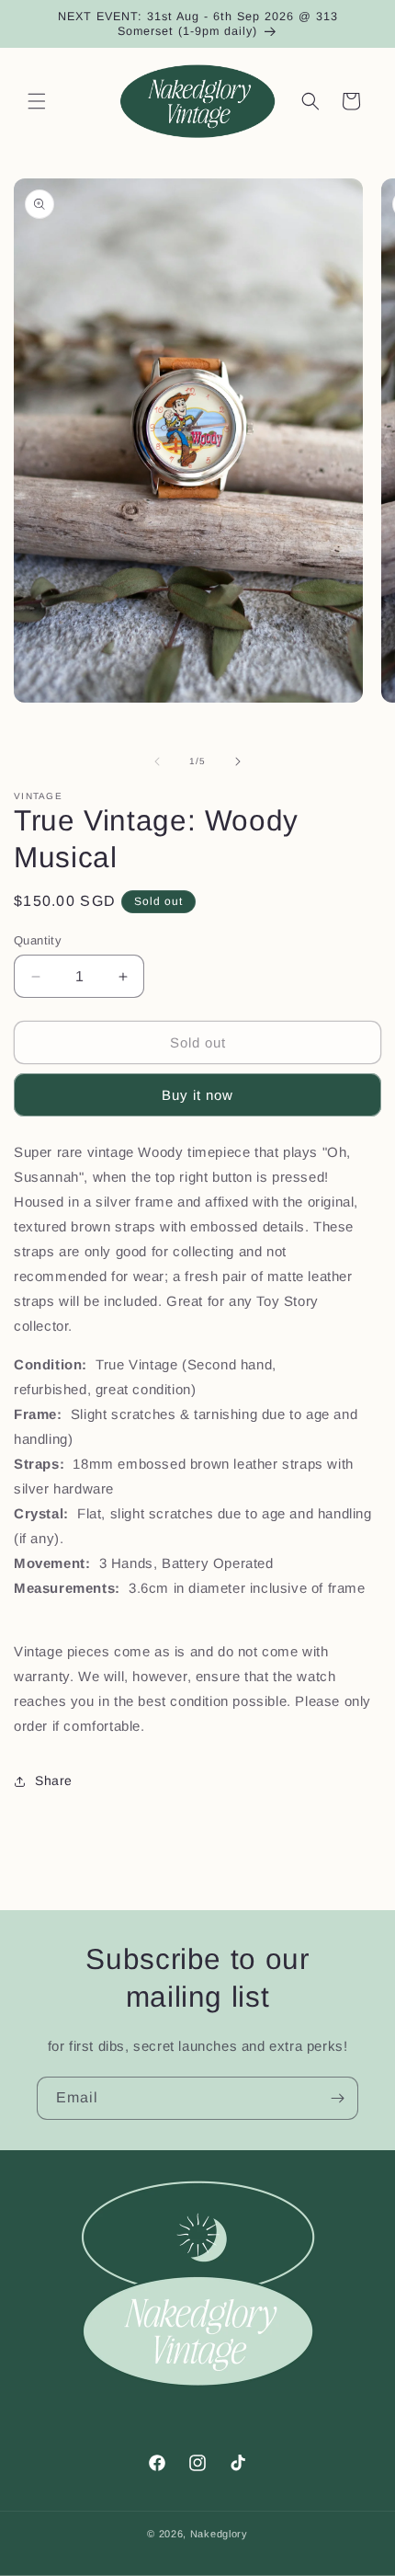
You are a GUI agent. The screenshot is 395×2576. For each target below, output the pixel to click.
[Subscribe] (337, 2098)
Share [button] (54, 1780)
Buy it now (197, 1095)
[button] (37, 101)
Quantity (38, 940)
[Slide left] (157, 761)
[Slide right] (238, 761)
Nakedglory (219, 2534)
